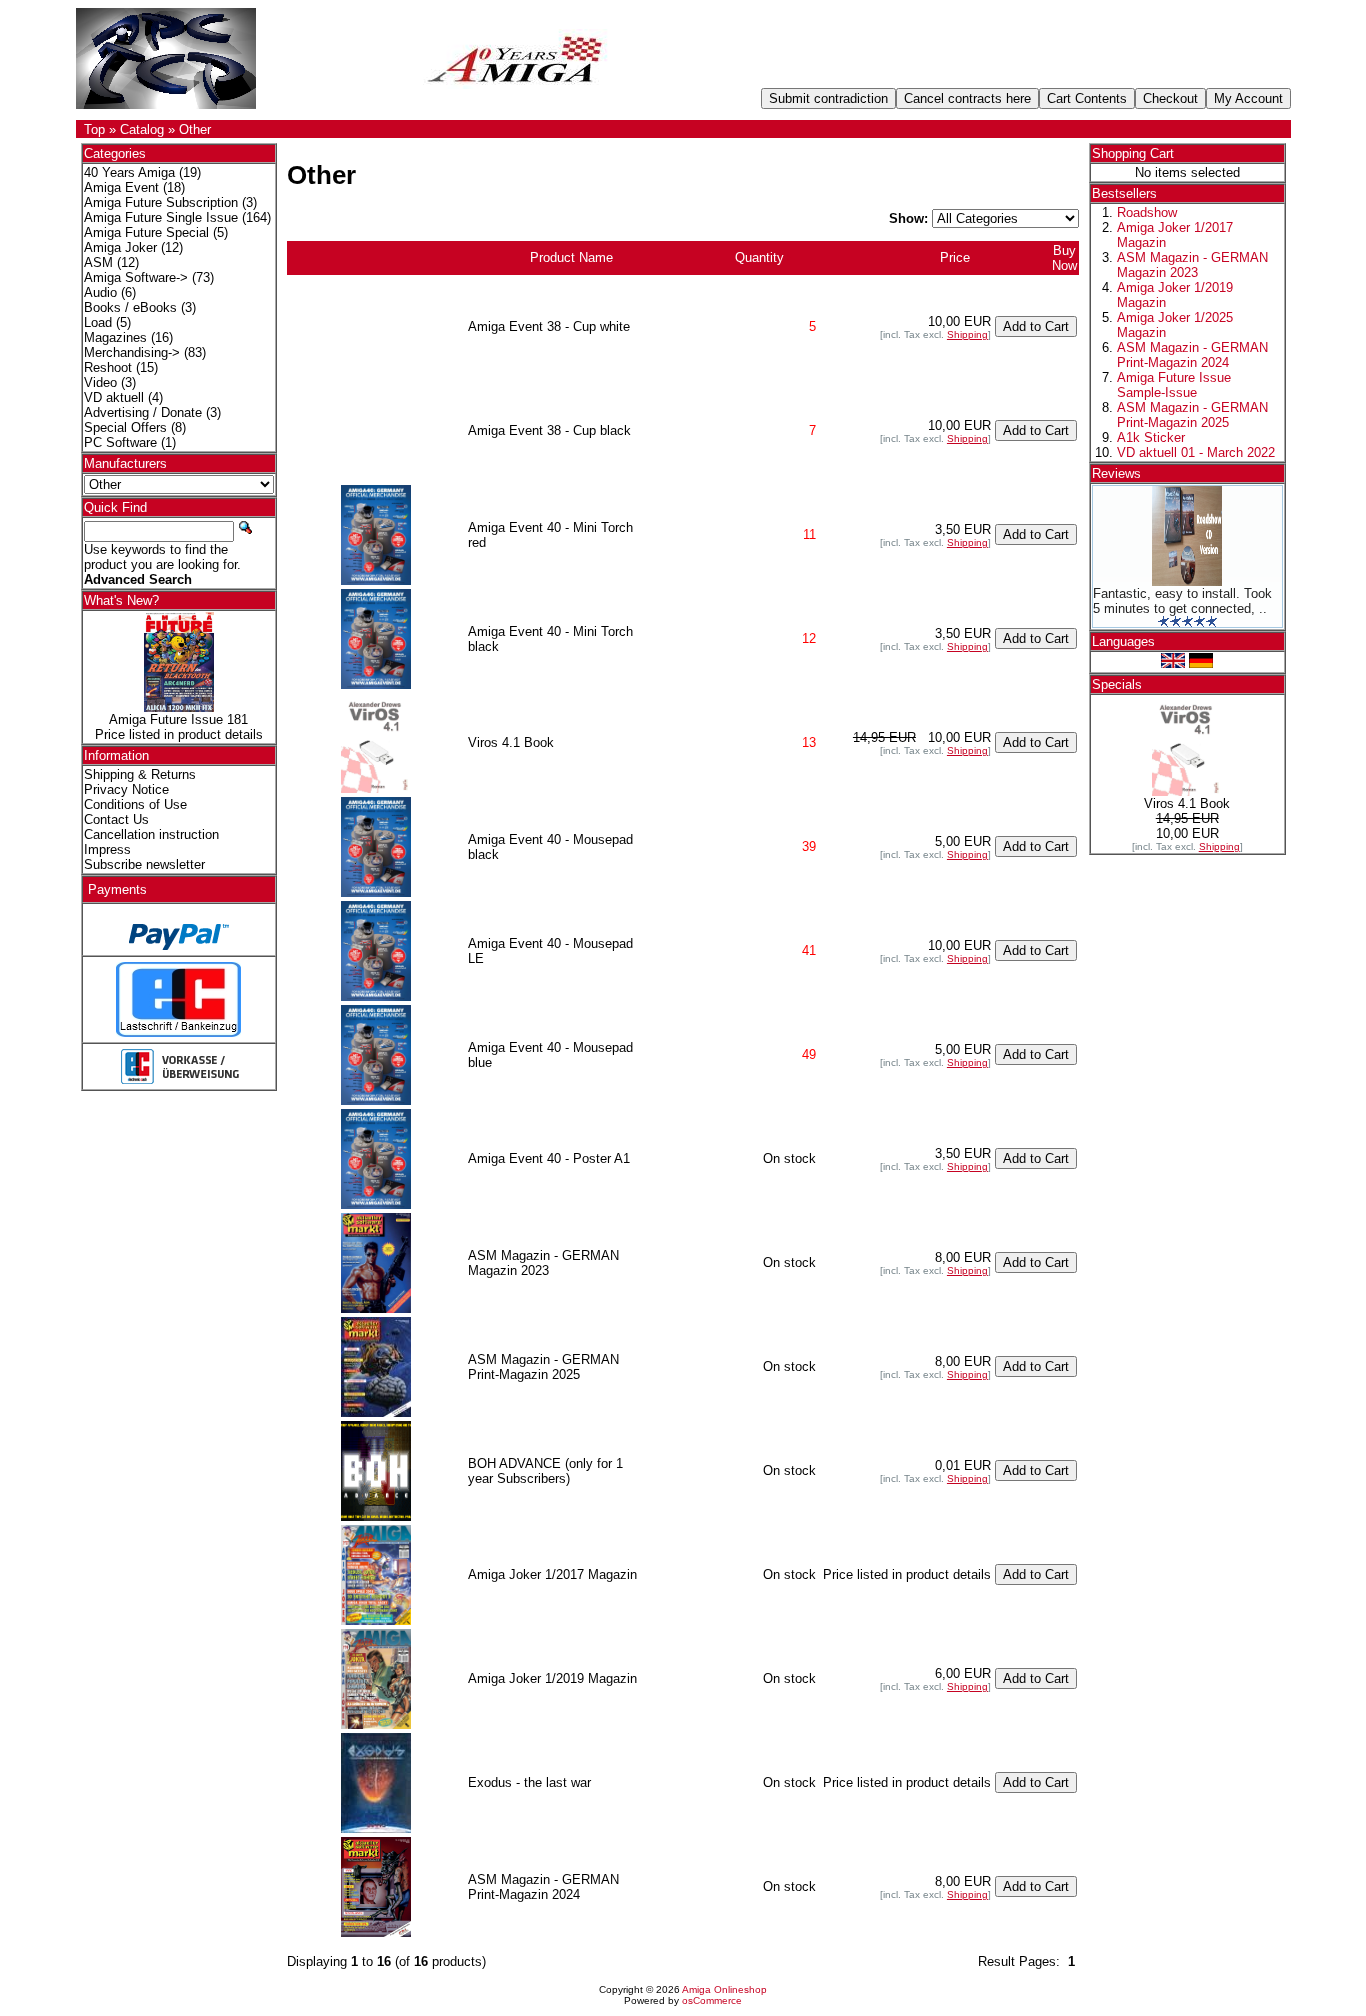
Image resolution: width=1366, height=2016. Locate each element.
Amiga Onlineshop (724, 1989)
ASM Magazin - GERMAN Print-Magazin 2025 (1192, 415)
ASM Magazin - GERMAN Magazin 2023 (1192, 265)
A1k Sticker (1151, 437)
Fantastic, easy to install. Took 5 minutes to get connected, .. (1182, 601)
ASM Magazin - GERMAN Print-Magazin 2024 (1192, 355)
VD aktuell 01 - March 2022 (1196, 452)
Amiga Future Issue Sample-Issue (1174, 385)
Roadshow (1147, 212)
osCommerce (712, 2000)
